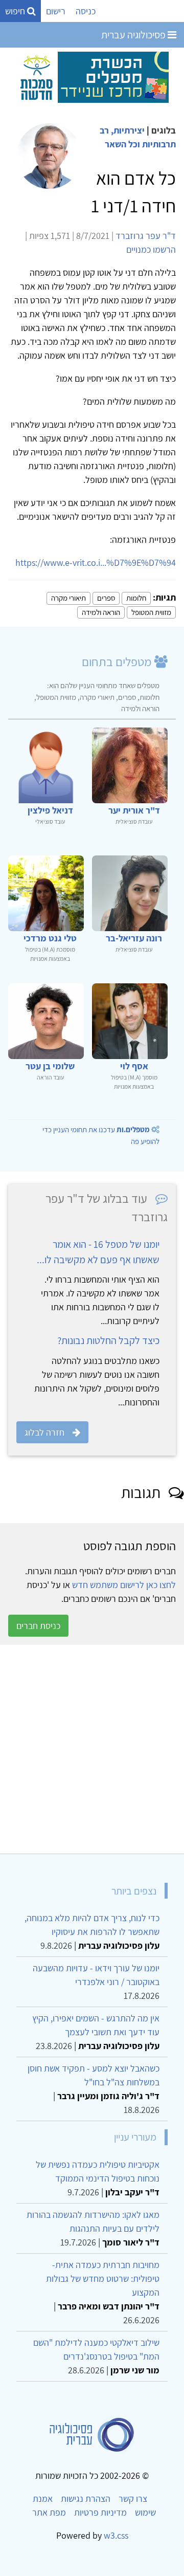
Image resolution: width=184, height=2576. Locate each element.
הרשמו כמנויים (151, 249)
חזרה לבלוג (44, 1432)
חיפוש (16, 11)
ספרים (106, 598)
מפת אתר (49, 2512)
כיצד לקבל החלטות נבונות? (108, 1340)
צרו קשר (133, 2498)
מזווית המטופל (151, 612)
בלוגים (164, 130)
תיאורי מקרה (68, 598)
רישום (56, 11)
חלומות (136, 598)
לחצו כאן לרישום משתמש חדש (124, 1585)
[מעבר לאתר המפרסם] (92, 76)
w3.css (116, 2535)
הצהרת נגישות (86, 2498)
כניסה (86, 11)
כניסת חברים (38, 1626)
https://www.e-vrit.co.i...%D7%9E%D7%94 (96, 563)
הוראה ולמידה (101, 612)
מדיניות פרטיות (100, 2512)
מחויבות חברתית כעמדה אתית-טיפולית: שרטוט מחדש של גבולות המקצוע (103, 2278)
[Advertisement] (92, 1749)
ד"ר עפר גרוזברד (146, 236)
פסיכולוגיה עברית (134, 35)
